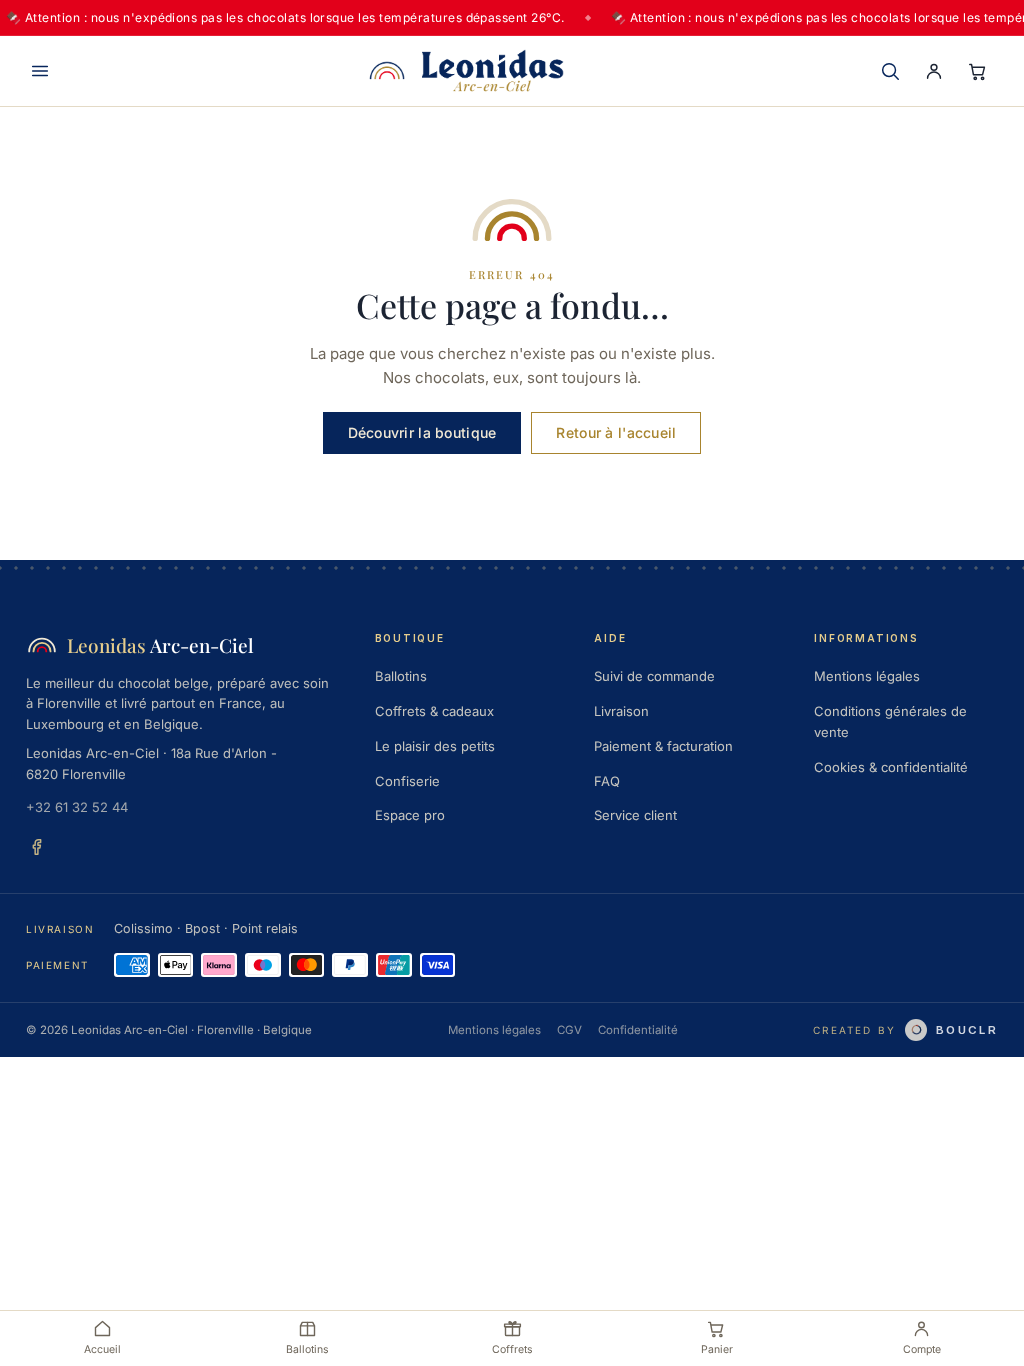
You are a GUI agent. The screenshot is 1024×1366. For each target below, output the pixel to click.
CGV (569, 1030)
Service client (635, 815)
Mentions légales (867, 676)
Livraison (621, 711)
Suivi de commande (654, 676)
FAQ (607, 781)
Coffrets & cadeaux (434, 711)
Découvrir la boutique (422, 432)
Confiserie (407, 781)
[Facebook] (37, 846)
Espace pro (410, 815)
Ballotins (401, 676)
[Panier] (978, 71)
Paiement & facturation (663, 746)
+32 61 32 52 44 (77, 807)
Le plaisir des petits (435, 746)
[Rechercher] (890, 71)
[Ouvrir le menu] (40, 71)
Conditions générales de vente (890, 721)
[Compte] (934, 71)
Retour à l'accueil (616, 432)
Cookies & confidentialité (891, 767)
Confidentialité (638, 1030)
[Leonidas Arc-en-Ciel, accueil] (466, 71)
